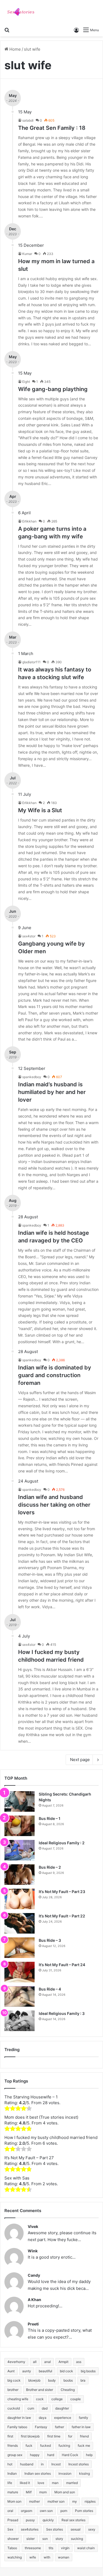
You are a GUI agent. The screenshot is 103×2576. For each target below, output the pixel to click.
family (83, 2418)
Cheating (68, 2390)
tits (51, 2548)
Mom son (14, 2501)
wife (33, 2557)
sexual (76, 2529)
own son (46, 2511)
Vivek (33, 2226)
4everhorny (16, 2362)
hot (10, 2464)
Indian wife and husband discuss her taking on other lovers (54, 1505)
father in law (81, 2427)
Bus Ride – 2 (50, 1867)
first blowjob (30, 2436)
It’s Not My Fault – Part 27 (29, 2158)
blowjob (34, 2380)
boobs (68, 2380)
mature (13, 2492)
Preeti (33, 2324)
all (35, 2362)
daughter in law (19, 2418)
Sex (10, 2529)
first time (54, 2436)
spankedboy (32, 1077)
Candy (34, 2275)
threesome (33, 2548)
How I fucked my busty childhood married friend (51, 2137)
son (45, 2539)
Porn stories (84, 2511)
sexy (92, 2529)
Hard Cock (70, 2455)
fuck (29, 2446)
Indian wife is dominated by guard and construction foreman (55, 1375)
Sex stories (55, 2529)
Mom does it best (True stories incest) (41, 2117)
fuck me (84, 2446)
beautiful (45, 2371)
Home (15, 49)
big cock (14, 2380)
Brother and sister (40, 2390)
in (42, 2464)
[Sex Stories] (21, 12)
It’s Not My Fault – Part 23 (62, 1892)
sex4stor (29, 936)
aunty (27, 2371)
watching (15, 2557)
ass (79, 2362)
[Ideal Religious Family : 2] (20, 1850)
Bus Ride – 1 (50, 1818)
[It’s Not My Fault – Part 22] (20, 1923)
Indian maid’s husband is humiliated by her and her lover (52, 1092)
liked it (25, 2483)
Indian (12, 2473)
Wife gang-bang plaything (53, 389)
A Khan (34, 2300)
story (59, 2539)
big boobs (88, 2371)
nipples (90, 2501)
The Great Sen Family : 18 (52, 128)
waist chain (86, 2548)
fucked (45, 2446)
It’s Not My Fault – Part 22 (62, 1916)
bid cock (66, 2371)
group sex (15, 2455)
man (55, 2483)
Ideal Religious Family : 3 (62, 2013)
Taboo (12, 2548)
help (89, 2455)
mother (34, 2501)
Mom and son (65, 2492)
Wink (33, 2251)
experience (63, 2418)
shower (13, 2539)
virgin (65, 2548)
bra (83, 2380)
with (47, 2557)
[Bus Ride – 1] (20, 1826)
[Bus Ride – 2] (20, 1875)
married (72, 2483)
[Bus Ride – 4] (20, 1996)
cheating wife (18, 2399)
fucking (64, 2446)
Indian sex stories (38, 2473)
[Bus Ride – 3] (20, 1948)
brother (13, 2390)
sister (30, 2539)
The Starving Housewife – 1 (31, 2097)
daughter (62, 2408)
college (57, 2399)
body (52, 2380)
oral (10, 2511)
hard (51, 2455)
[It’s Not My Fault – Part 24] (20, 1972)
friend (84, 2436)
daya (43, 2418)
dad (45, 2408)
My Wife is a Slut (40, 810)
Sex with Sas (17, 2178)
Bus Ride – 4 (50, 1989)
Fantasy (41, 2427)
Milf (29, 2492)
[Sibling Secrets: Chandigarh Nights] (20, 1801)
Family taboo (17, 2427)
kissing (84, 2473)
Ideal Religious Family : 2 (62, 1843)
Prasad (13, 2520)
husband (27, 2464)
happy (35, 2455)
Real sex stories (73, 2520)
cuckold (14, 2408)
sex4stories (30, 2529)
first (10, 2436)
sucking (77, 2539)
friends (13, 2446)
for (70, 2436)
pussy (30, 2520)
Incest (56, 2464)
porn (64, 2511)
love (41, 2483)
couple (76, 2399)
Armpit (63, 2362)
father (59, 2427)
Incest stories (79, 2464)
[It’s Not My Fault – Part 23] (20, 1899)
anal (48, 2362)
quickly (48, 2520)
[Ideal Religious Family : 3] (20, 2021)
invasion (65, 2473)
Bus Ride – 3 (50, 1940)
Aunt (11, 2371)
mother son (56, 2501)
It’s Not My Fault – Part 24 (62, 1965)
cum (31, 2408)
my (75, 2501)
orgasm (27, 2511)
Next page (80, 1760)
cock (40, 2399)
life (10, 2483)
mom (43, 2492)
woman (64, 2557)
